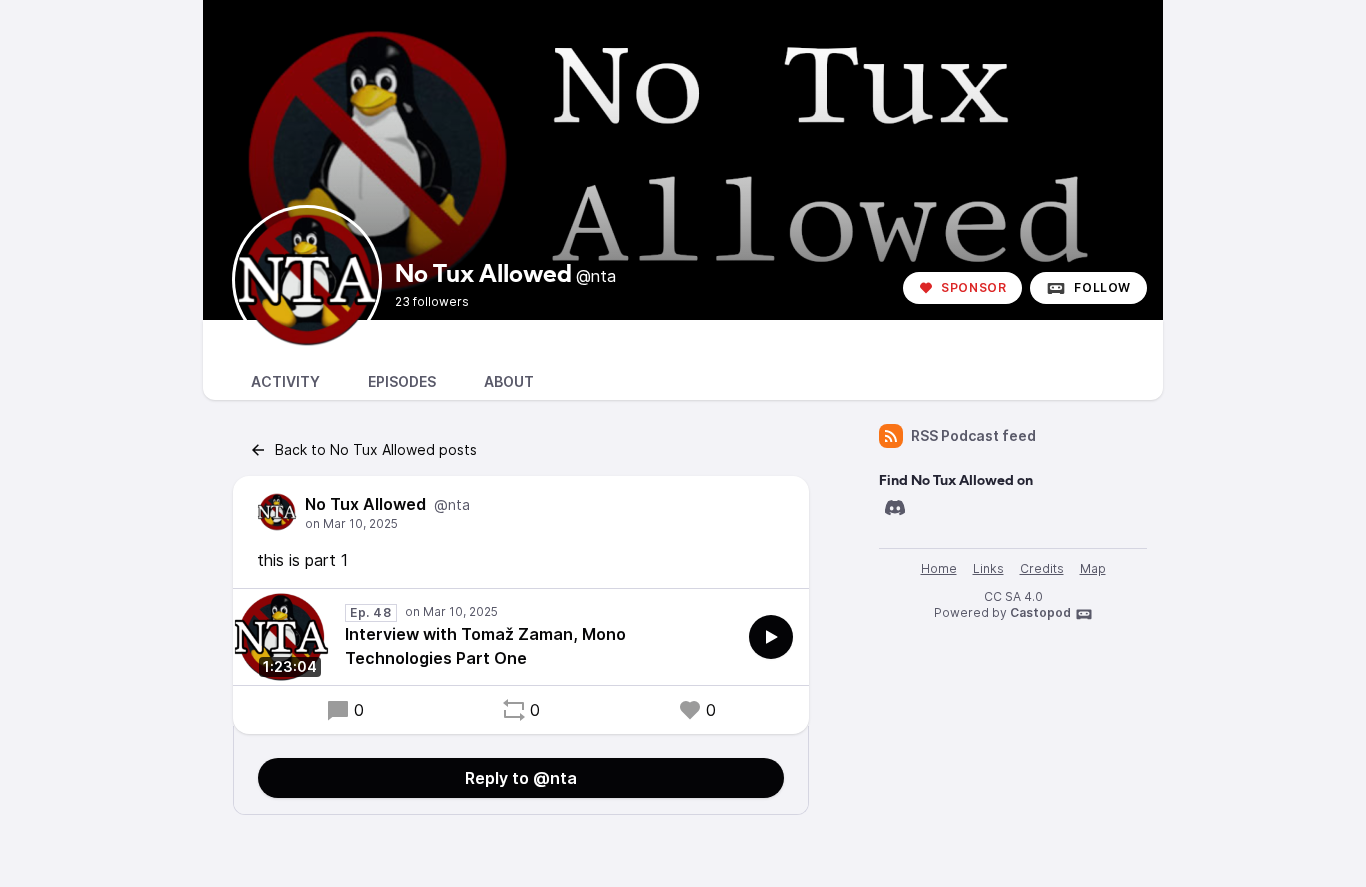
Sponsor (973, 287)
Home (939, 568)
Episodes (402, 381)
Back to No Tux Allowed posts (376, 449)
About (509, 381)
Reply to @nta (521, 778)
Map (1093, 568)
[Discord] (895, 508)
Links (988, 568)
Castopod (1040, 612)
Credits (1042, 568)
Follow (1102, 287)
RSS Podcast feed (973, 435)
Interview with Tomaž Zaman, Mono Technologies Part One (485, 646)
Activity (285, 381)
